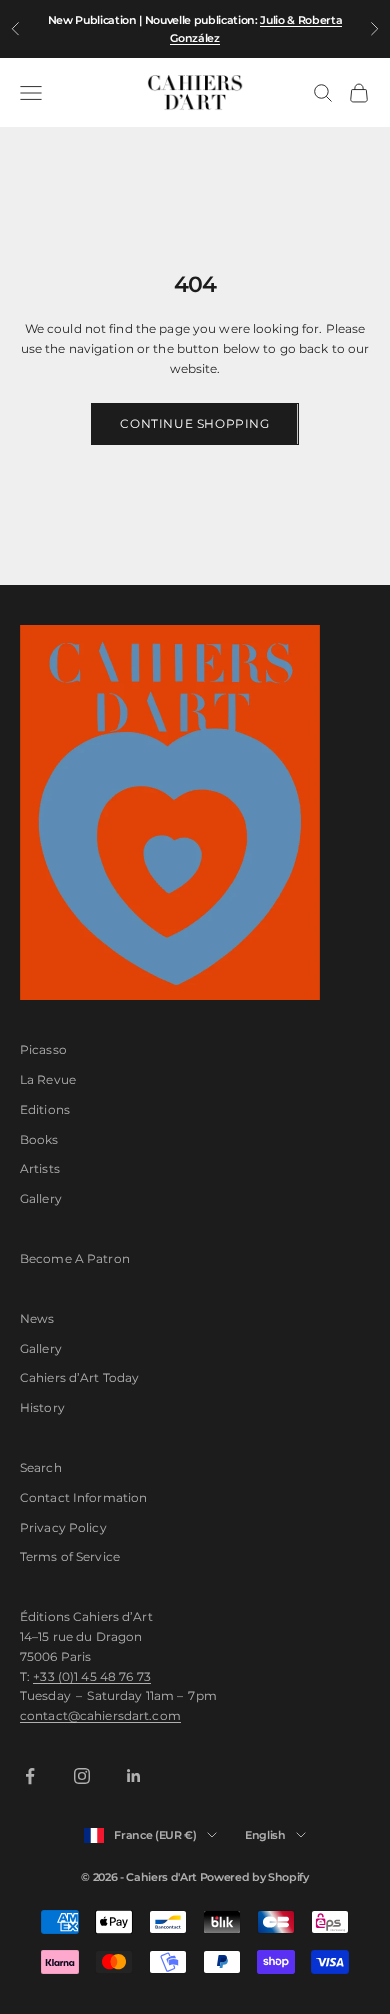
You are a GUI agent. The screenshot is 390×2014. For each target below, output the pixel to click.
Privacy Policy (63, 1527)
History (42, 1407)
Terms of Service (70, 1556)
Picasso (43, 1049)
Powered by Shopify (254, 1877)
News (37, 1318)
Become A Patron (75, 1258)
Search (41, 1467)
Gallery (41, 1198)
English (265, 1835)
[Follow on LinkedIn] (134, 1776)
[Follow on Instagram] (82, 1776)
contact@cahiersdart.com (100, 1715)
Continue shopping (194, 423)
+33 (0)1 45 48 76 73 (91, 1676)
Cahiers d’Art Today (79, 1377)
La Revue (48, 1079)
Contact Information (83, 1497)
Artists (40, 1168)
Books (39, 1139)
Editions (45, 1109)
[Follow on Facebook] (30, 1776)
